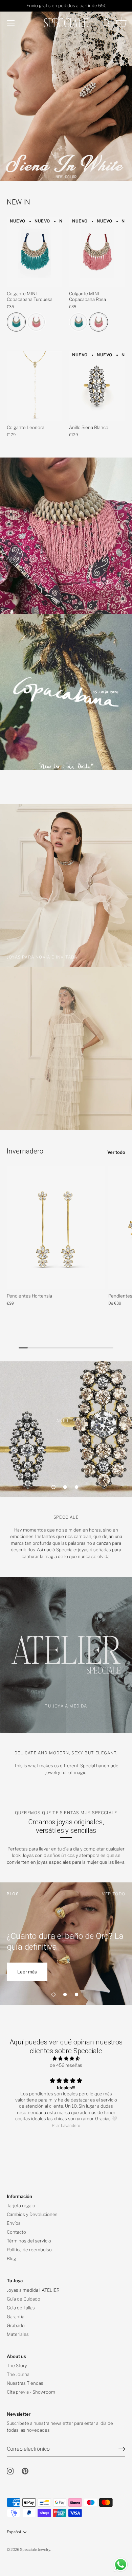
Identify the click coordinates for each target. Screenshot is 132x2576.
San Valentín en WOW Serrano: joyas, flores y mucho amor (61, 1941)
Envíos (14, 2223)
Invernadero (25, 1151)
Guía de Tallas (21, 2308)
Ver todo (116, 1152)
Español (14, 2532)
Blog (12, 2258)
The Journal (19, 2374)
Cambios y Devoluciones (32, 2214)
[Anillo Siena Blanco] (97, 386)
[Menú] (11, 23)
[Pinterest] (25, 2471)
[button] (53, 1487)
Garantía (16, 2316)
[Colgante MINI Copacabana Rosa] (97, 252)
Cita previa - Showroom (31, 2392)
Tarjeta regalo (21, 2205)
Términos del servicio (29, 2241)
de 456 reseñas (66, 2065)
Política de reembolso (29, 2250)
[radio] (16, 322)
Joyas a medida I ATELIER (33, 2290)
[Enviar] (122, 2449)
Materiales (18, 2334)
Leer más (27, 1972)
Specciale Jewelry (35, 2550)
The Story (17, 2365)
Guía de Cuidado (24, 2299)
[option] (66, 91)
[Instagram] (10, 2471)
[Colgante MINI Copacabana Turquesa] (35, 252)
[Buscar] (106, 24)
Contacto (16, 2232)
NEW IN (18, 202)
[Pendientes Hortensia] (56, 1228)
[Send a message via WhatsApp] (121, 2565)
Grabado (16, 2325)
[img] (66, 2059)
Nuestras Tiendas (25, 2383)
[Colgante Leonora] (35, 386)
